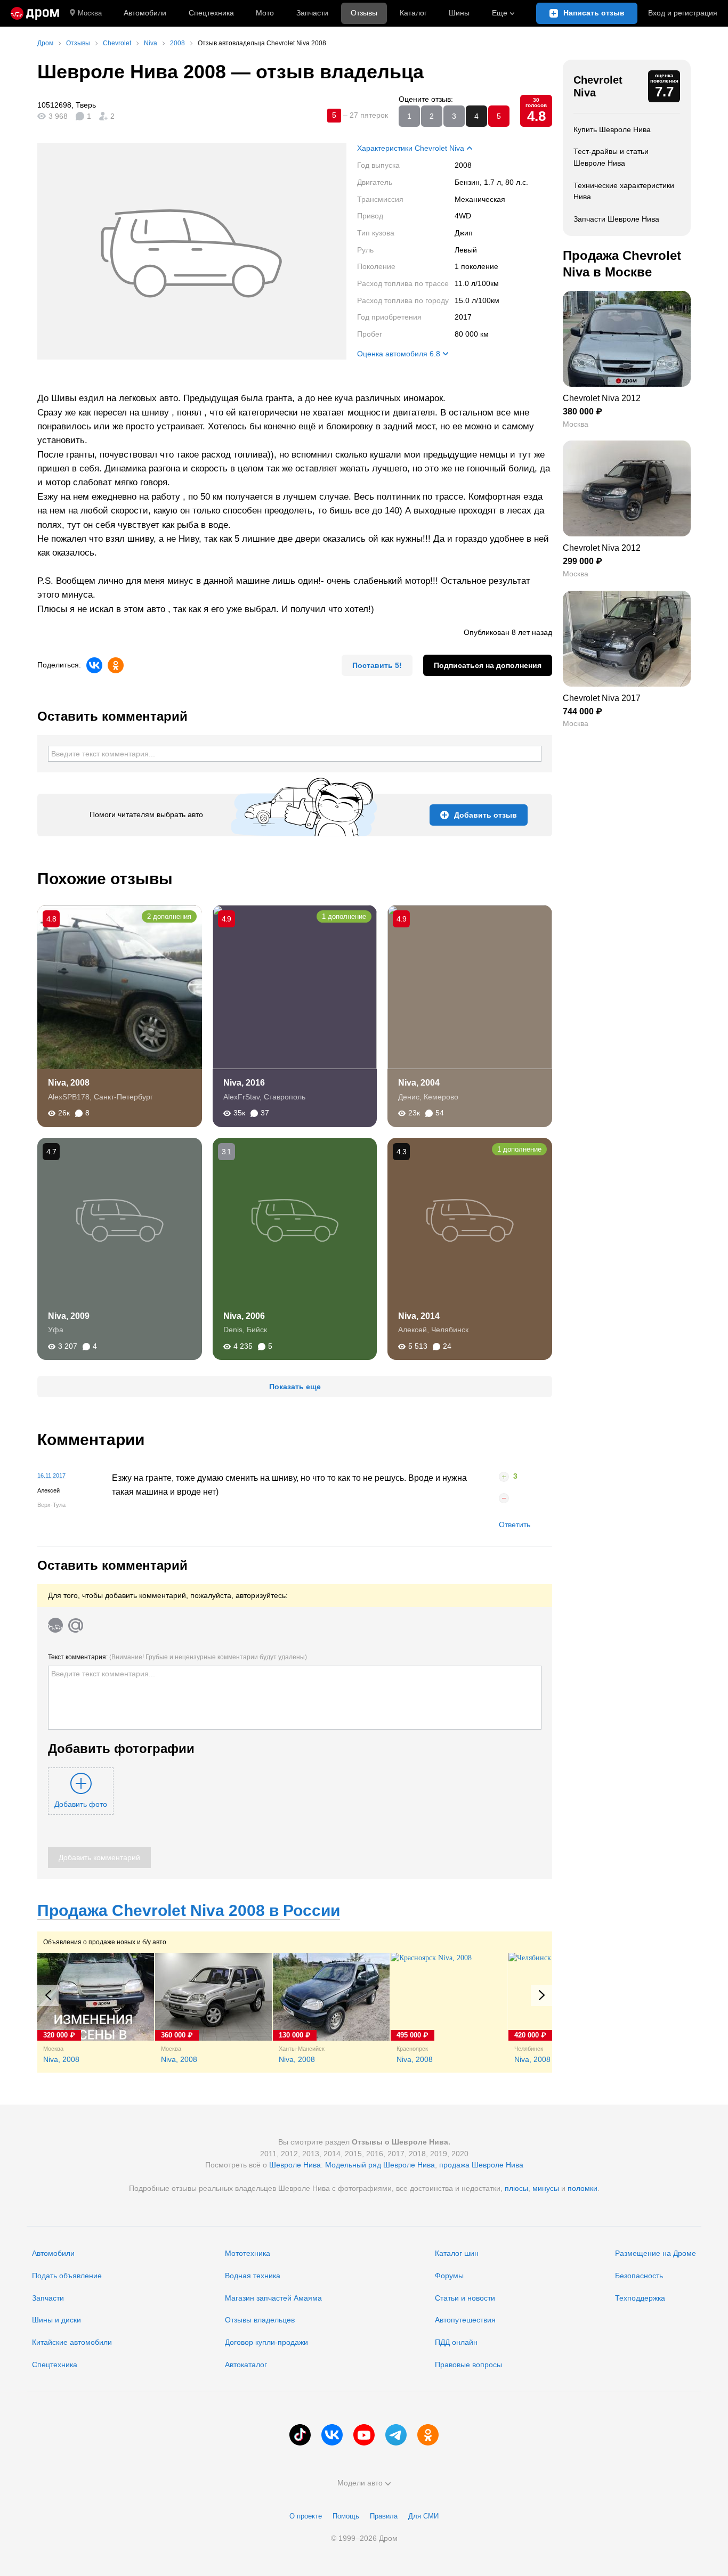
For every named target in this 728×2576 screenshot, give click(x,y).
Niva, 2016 (244, 1083)
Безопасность (639, 2276)
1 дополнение (344, 916)
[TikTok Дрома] (300, 2435)
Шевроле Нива (295, 2165)
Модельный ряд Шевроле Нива (380, 2165)
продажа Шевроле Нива (481, 2165)
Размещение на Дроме (656, 2253)
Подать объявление (67, 2276)
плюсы (516, 2188)
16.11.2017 (51, 1476)
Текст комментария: (177, 1657)
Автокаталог (246, 2365)
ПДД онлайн (456, 2342)
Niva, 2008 (69, 1083)
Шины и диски (56, 2320)
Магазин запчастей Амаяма (273, 2298)
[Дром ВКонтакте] (332, 2435)
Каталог (413, 13)
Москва (90, 13)
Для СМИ (423, 2516)
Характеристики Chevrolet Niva (411, 148)
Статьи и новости (465, 2298)
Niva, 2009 (69, 1316)
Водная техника (253, 2276)
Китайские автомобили (72, 2342)
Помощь (346, 2516)
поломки (583, 2188)
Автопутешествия (465, 2320)
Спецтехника (55, 2365)
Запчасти (312, 13)
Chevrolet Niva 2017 (602, 698)
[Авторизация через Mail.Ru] (76, 1625)
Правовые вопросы (468, 2365)
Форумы (449, 2276)
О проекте (306, 2516)
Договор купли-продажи (266, 2342)
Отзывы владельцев (260, 2320)
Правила (384, 2516)
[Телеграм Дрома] (396, 2435)
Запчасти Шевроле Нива (616, 219)
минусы (546, 2188)
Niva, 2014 (419, 1316)
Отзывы (364, 13)
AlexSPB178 (69, 1097)
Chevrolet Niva (598, 86)
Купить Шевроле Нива (612, 129)
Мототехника (248, 2253)
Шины (459, 13)
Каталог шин (457, 2253)
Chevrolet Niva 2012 (602, 398)
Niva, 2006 (244, 1316)
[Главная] (35, 13)
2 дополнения (169, 916)
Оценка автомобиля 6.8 (399, 354)
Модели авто (360, 2483)
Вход (683, 13)
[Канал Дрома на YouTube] (364, 2435)
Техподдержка (640, 2298)
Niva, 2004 (419, 1083)
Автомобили (145, 13)
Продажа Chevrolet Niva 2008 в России (189, 1910)
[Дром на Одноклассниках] (428, 2435)
